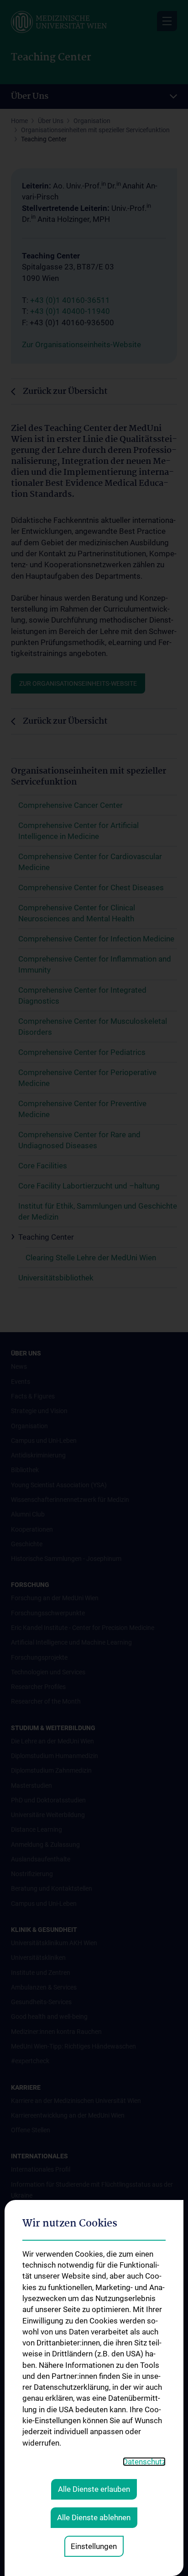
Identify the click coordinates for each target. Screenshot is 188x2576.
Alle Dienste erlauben (94, 2489)
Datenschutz (144, 2462)
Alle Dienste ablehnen (94, 2517)
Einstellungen (94, 2546)
